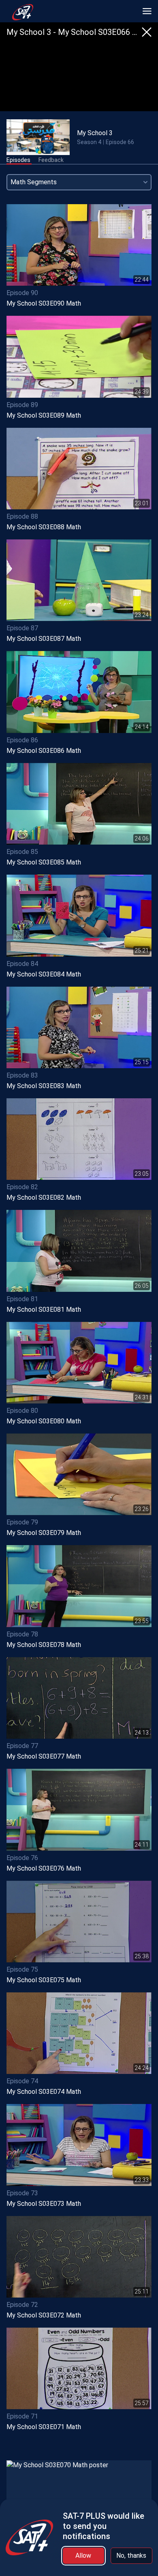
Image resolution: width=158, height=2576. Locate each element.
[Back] (147, 32)
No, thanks (131, 2556)
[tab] (18, 160)
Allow (83, 2556)
